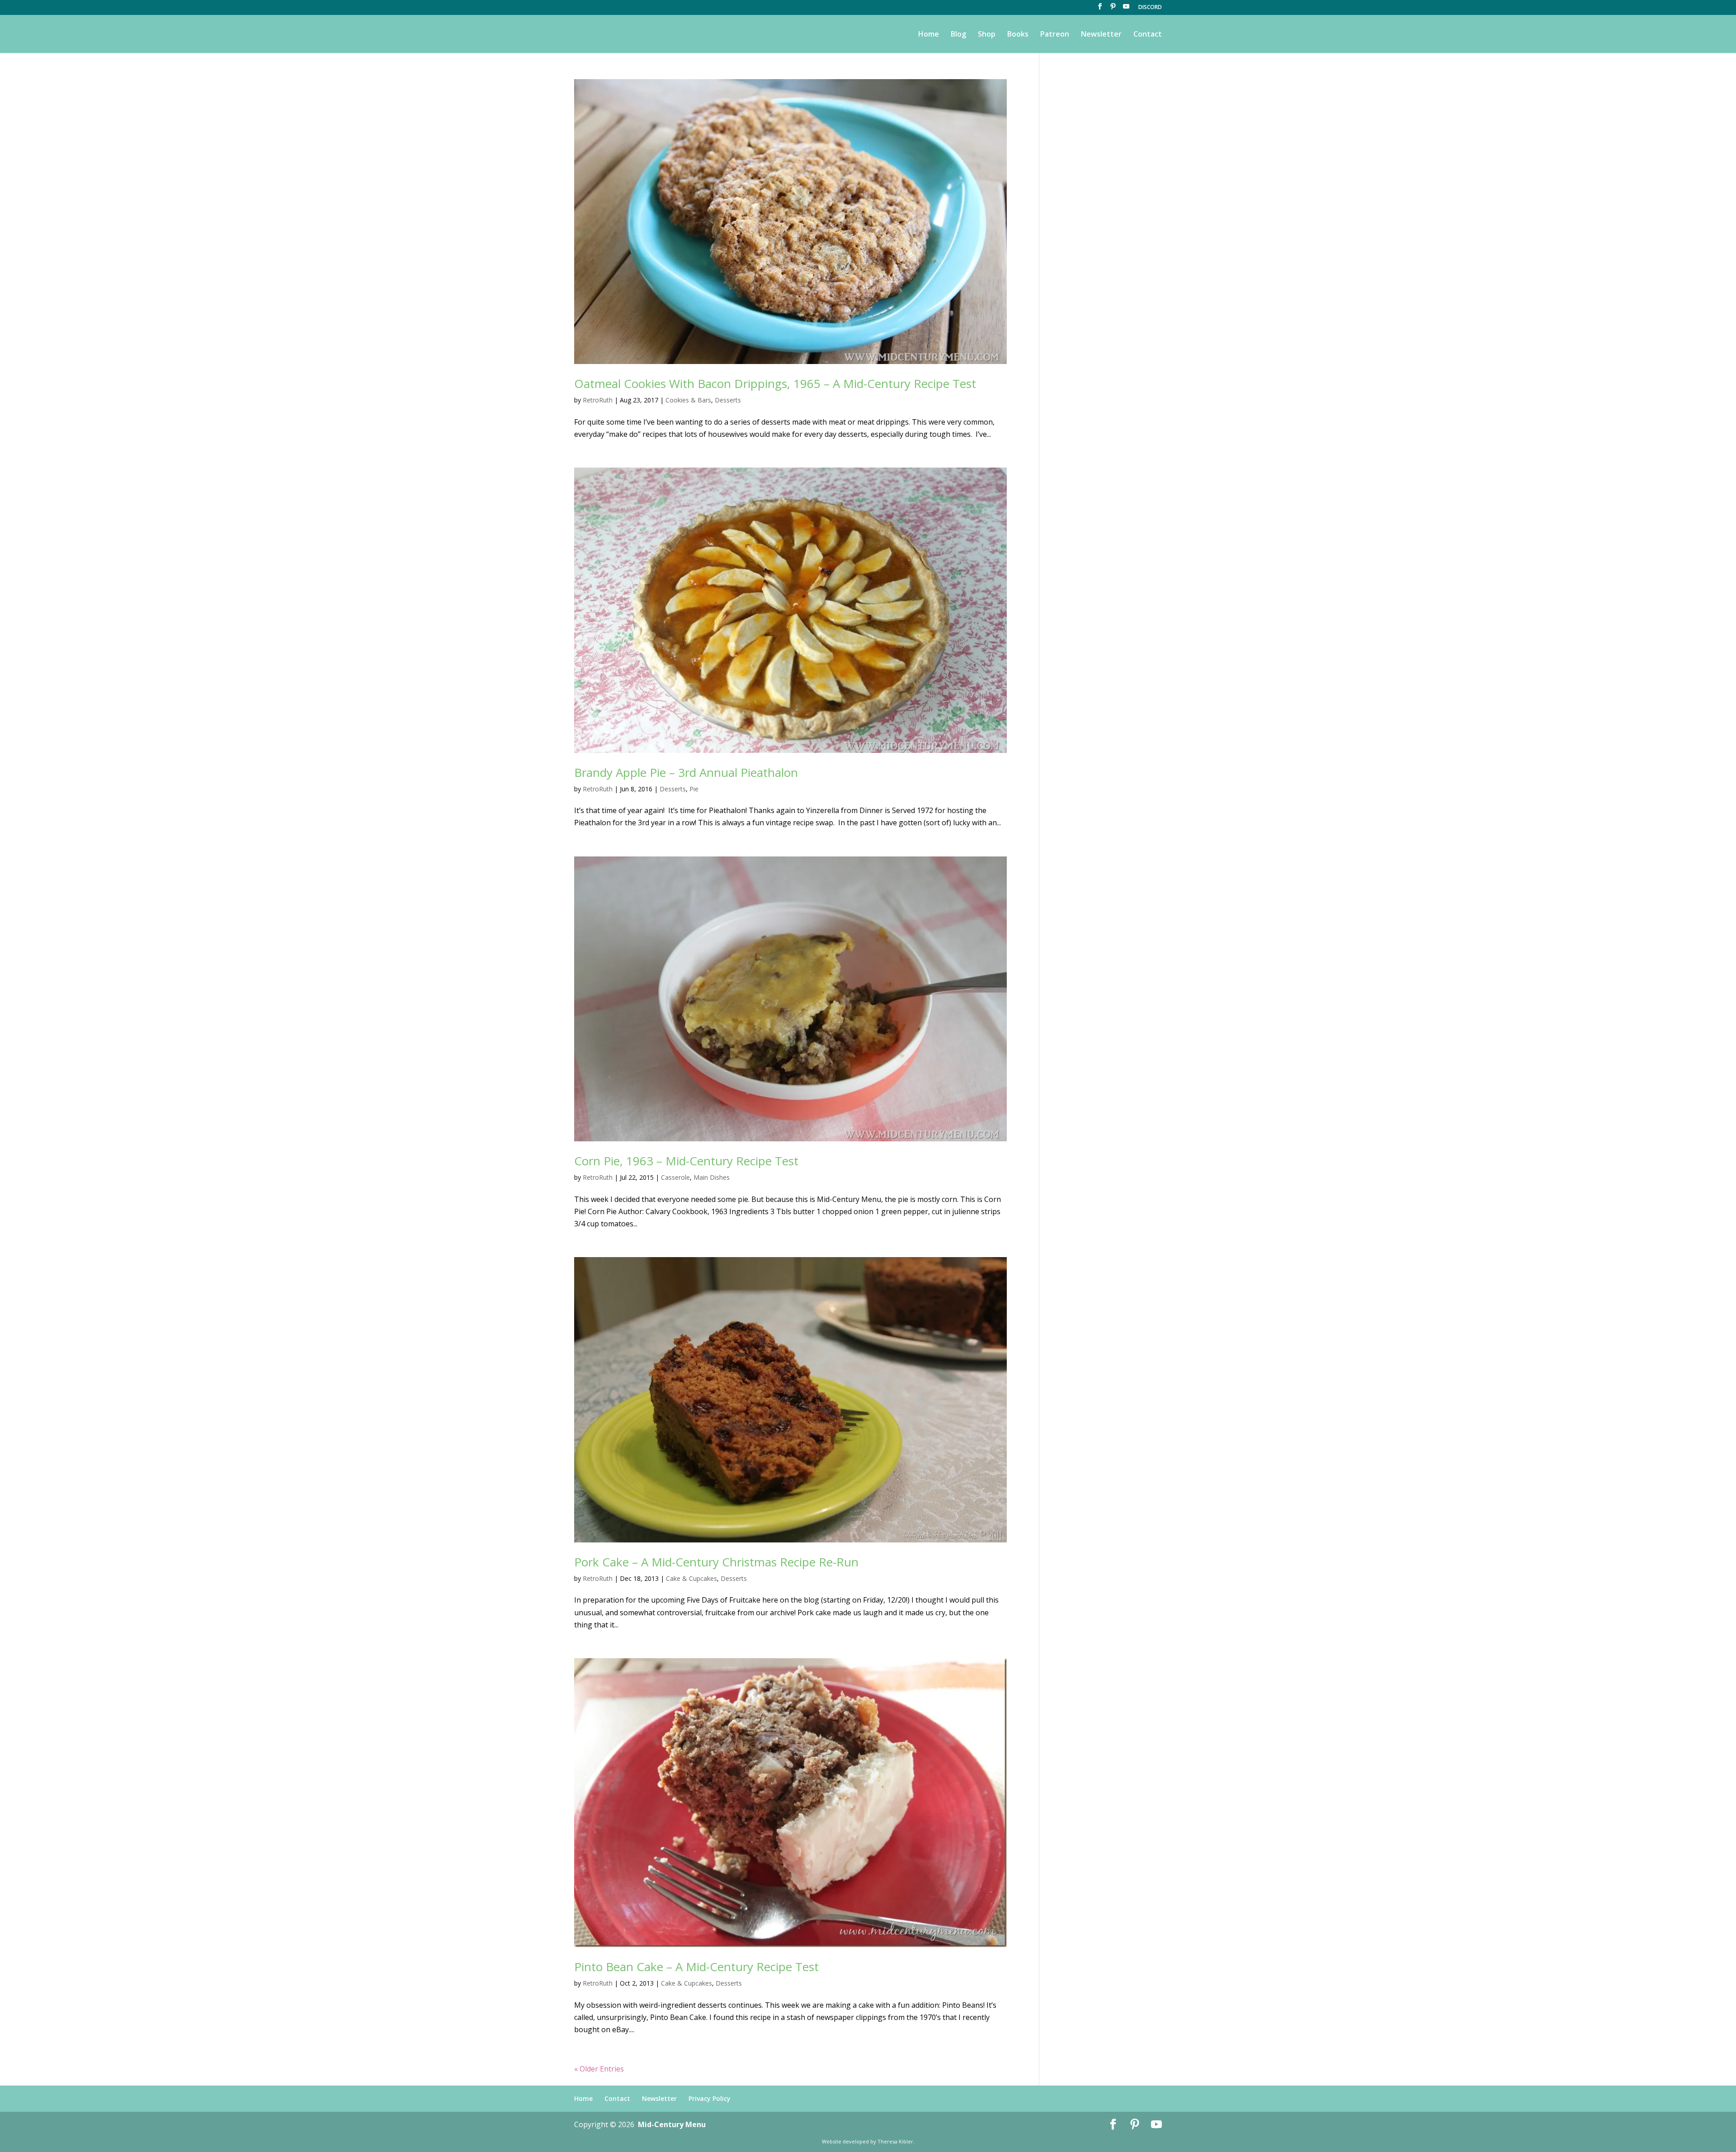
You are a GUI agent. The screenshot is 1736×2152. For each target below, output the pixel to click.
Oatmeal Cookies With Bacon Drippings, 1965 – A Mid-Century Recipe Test (775, 383)
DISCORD (1150, 8)
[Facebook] (1100, 9)
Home (929, 35)
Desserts (728, 400)
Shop (987, 35)
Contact (1148, 35)
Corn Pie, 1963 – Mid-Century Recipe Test (686, 1161)
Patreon (1055, 35)
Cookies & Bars (688, 400)
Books (1018, 35)
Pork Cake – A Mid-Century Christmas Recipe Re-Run (716, 1562)
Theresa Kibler (895, 2141)
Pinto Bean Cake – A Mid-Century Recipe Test (696, 1967)
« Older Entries (599, 2069)
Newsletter (1101, 35)
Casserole (675, 1177)
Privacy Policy (710, 2098)
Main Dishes (712, 1177)
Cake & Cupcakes (691, 1578)
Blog (958, 35)
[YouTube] (1126, 9)
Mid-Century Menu (672, 2124)
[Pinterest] (1113, 9)
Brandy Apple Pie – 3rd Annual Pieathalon (686, 772)
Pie (694, 789)
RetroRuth (598, 400)
